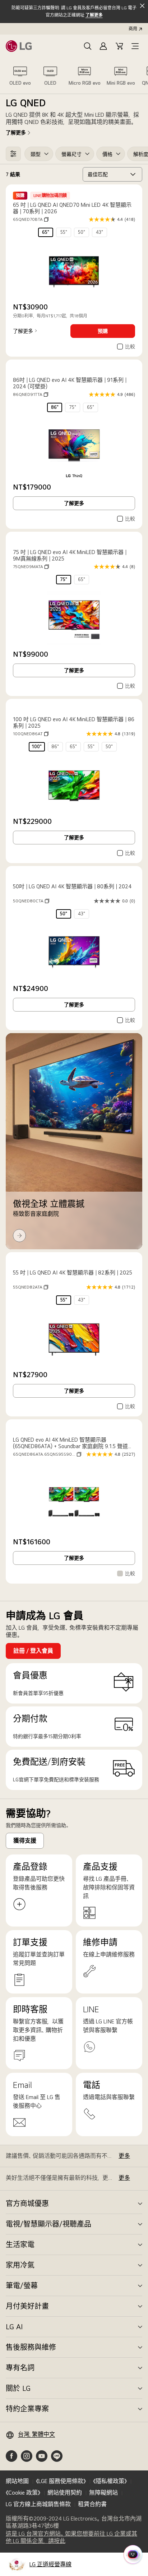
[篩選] (13, 154)
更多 (124, 2156)
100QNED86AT (31, 734)
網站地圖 (17, 2481)
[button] (88, 46)
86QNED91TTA (31, 394)
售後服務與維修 (31, 2347)
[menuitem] (46, 232)
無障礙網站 (103, 2493)
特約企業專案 (27, 2409)
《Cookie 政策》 (23, 2493)
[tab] (20, 76)
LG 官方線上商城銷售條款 (38, 2504)
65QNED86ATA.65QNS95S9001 (47, 1454)
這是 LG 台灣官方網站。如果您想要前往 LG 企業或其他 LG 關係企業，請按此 (71, 2537)
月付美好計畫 (27, 2306)
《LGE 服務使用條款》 (61, 2481)
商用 (133, 29)
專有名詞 (20, 2368)
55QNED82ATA (31, 1287)
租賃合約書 (92, 2504)
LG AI (14, 2327)
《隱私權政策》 (110, 2481)
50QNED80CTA (31, 901)
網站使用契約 (65, 2493)
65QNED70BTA (31, 219)
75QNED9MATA (31, 567)
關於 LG (18, 2388)
